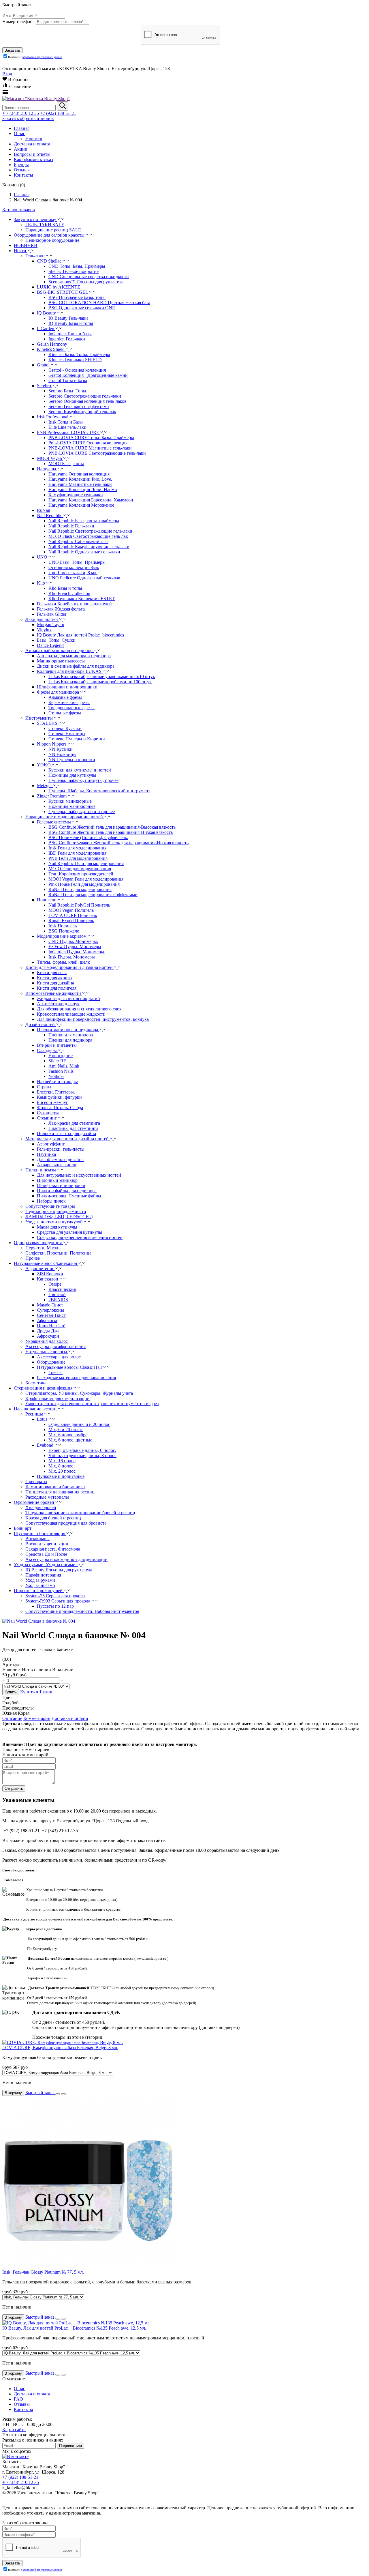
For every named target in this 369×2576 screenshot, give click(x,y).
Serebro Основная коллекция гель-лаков (87, 401)
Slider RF (57, 1061)
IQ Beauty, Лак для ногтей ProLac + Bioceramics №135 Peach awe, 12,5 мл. (74, 2328)
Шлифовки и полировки (61, 1185)
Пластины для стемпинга (73, 1128)
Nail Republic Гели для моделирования (86, 863)
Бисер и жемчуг (52, 1102)
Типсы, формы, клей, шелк (63, 962)
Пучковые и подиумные (61, 1476)
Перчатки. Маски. (43, 1248)
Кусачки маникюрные (70, 801)
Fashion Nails (61, 1071)
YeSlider (56, 1076)
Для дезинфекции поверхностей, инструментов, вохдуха (93, 1019)
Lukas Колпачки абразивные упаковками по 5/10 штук (102, 676)
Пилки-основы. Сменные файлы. (70, 1196)
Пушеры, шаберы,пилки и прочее (82, 811)
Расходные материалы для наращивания (76, 1378)
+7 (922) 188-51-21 (58, 113)
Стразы (44, 1087)
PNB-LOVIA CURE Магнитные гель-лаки (90, 448)
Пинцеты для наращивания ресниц (60, 1492)
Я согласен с (35, 57)
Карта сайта (14, 2430)
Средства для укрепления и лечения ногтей (80, 1237)
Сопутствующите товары (50, 1206)
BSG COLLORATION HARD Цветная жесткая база (99, 303)
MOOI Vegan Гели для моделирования (86, 879)
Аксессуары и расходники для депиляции (66, 1559)
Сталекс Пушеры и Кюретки (77, 739)
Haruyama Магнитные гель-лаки (80, 484)
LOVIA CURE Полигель (73, 915)
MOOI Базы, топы (66, 464)
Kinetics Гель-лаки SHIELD (75, 360)
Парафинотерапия (43, 1575)
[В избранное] (58, 2094)
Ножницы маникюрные (72, 806)
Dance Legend (50, 645)
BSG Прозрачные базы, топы (77, 297)
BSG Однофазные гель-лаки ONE (82, 308)
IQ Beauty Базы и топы (71, 323)
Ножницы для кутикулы (72, 775)
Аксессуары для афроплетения (55, 1346)
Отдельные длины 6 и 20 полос (79, 1424)
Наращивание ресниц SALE (53, 230)
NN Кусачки (61, 749)
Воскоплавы (37, 1539)
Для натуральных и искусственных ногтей (79, 1175)
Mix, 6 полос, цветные (70, 1440)
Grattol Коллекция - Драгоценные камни (88, 375)
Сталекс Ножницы (67, 734)
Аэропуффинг (51, 1144)
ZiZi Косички (50, 1274)
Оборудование (51, 1362)
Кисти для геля (52, 972)
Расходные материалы (47, 1497)
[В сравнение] (63, 2094)
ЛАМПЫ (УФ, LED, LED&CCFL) (59, 1217)
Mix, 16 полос (62, 1461)
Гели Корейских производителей (81, 874)
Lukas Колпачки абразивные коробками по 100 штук (100, 682)
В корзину (13, 2093)
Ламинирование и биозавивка (55, 1487)
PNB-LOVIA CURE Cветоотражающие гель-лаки (97, 453)
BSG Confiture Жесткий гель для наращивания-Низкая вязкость (111, 832)
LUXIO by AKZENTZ (59, 287)
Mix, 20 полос (62, 1471)
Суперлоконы (50, 1310)
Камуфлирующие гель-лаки (76, 495)
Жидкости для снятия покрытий (68, 998)
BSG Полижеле (64, 931)
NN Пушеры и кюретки (72, 760)
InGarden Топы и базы (70, 334)
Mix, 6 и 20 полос (66, 1430)
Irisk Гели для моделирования (77, 848)
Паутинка (46, 1154)
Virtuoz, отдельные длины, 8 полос (82, 1455)
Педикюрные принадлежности (56, 1211)
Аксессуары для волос (59, 1357)
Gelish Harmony (52, 344)
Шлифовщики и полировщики (67, 687)
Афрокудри (48, 1336)
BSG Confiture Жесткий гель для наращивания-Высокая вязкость (112, 827)
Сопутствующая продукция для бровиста (66, 1523)
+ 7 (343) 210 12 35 (21, 113)
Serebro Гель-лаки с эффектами (79, 406)
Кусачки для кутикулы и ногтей (80, 770)
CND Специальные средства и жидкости (89, 277)
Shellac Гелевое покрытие (74, 271)
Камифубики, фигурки (59, 1097)
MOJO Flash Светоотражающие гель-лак (88, 536)
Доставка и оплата (70, 1718)
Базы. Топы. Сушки (56, 640)
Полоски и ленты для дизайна (66, 1133)
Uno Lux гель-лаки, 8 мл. (73, 573)
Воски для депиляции (47, 1544)
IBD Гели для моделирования (77, 853)
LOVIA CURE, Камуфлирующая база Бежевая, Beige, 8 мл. (60, 2048)
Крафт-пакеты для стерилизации (58, 1398)
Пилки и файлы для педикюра (67, 1191)
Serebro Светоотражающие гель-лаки (85, 396)
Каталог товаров (19, 210)
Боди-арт (23, 1528)
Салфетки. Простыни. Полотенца (58, 1253)
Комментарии (37, 1718)
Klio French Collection (69, 593)
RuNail (44, 510)
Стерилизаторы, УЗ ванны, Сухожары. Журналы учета (79, 1393)
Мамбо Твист (50, 1305)
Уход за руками (40, 1580)
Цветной (57, 1294)
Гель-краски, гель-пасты (61, 1149)
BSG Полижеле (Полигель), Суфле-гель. (88, 837)
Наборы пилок (51, 1201)
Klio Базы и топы (65, 588)
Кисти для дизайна (55, 983)
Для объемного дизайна (60, 1159)
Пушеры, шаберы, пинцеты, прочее (83, 780)
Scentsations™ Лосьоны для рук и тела (86, 282)
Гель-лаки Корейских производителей (74, 604)
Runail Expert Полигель (71, 921)
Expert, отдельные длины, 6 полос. (82, 1450)
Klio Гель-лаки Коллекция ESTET (82, 599)
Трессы (55, 1372)
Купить (11, 1692)
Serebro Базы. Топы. (68, 391)
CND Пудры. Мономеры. (73, 941)
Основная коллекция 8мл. (74, 567)
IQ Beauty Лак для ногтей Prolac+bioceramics (80, 635)
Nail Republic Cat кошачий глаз (78, 541)
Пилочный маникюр (57, 1180)
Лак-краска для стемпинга (74, 1123)
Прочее (33, 1258)
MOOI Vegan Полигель (71, 910)
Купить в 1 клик (36, 1692)
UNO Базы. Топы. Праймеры (77, 562)
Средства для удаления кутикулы (69, 1232)
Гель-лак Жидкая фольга (61, 609)
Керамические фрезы (69, 702)
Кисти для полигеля (57, 988)
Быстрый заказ (40, 2093)
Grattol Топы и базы (68, 380)
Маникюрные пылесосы (61, 661)
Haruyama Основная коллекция (79, 474)
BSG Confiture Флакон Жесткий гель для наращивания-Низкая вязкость (118, 843)
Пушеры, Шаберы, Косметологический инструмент (99, 791)
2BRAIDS (58, 1300)
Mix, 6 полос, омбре (68, 1435)
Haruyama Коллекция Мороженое (81, 505)
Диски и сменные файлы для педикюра (76, 666)
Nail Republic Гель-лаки (71, 526)
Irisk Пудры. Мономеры (72, 957)
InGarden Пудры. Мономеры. (77, 952)
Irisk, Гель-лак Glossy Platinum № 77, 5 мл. (43, 2272)
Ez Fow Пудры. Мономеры (75, 947)
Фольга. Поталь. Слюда (60, 1108)
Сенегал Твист (51, 1315)
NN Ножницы (62, 754)
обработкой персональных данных (42, 57)
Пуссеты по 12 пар (55, 1606)
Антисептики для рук (58, 1004)
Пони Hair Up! (51, 1326)
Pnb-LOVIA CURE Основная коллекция (88, 443)
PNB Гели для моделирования (78, 858)
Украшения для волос (47, 1341)
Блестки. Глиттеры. (56, 1092)
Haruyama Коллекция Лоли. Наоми (83, 489)
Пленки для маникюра (71, 1035)
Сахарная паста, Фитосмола (53, 1549)
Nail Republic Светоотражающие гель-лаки (90, 531)
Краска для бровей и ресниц (53, 1518)
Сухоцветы (48, 1113)
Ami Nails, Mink (64, 1066)
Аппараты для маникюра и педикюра (74, 656)
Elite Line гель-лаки (67, 427)
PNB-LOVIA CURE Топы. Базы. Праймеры (91, 438)
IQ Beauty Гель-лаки (68, 318)
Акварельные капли (57, 1165)
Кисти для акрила (54, 978)
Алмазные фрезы (65, 697)
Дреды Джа (48, 1331)
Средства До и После (46, 1554)
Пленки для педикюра (70, 1040)
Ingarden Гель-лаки (67, 339)
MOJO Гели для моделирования (80, 869)
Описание (12, 1718)
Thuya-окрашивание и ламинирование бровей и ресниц (80, 1513)
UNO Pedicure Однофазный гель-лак (84, 578)
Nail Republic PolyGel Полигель (79, 905)
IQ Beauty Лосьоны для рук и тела (59, 1570)
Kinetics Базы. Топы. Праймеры (79, 354)
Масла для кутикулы (57, 1227)
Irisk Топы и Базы (66, 422)
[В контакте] (15, 2456)
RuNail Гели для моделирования (80, 889)
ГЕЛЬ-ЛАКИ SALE (45, 225)
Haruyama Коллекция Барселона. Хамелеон (91, 500)
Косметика (36, 1383)
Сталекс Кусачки (65, 728)
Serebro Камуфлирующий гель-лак (82, 412)
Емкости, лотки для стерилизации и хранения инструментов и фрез (92, 1404)
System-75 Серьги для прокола (55, 1596)
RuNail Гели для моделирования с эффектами (93, 895)
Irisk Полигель (63, 926)
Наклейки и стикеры (57, 1082)
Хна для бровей (41, 1507)
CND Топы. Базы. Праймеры (77, 266)
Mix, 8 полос (61, 1466)
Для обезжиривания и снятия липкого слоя (79, 1009)
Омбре (55, 1284)
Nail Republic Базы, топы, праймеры (84, 521)
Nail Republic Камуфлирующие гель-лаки (89, 547)
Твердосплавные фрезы (71, 708)
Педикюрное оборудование (52, 240)
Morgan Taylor (51, 625)
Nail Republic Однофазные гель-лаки (84, 552)
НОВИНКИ (26, 245)
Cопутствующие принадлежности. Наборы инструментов (82, 1611)
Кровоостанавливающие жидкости (71, 1014)
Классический (62, 1289)
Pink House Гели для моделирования (84, 884)
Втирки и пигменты (57, 1045)
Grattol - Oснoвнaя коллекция (77, 370)
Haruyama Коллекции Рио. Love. (80, 479)
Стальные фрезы (65, 713)
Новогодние (61, 1056)
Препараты (36, 1481)
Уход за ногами (40, 1585)
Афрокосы (47, 1320)
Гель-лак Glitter (52, 614)
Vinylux (44, 630)
